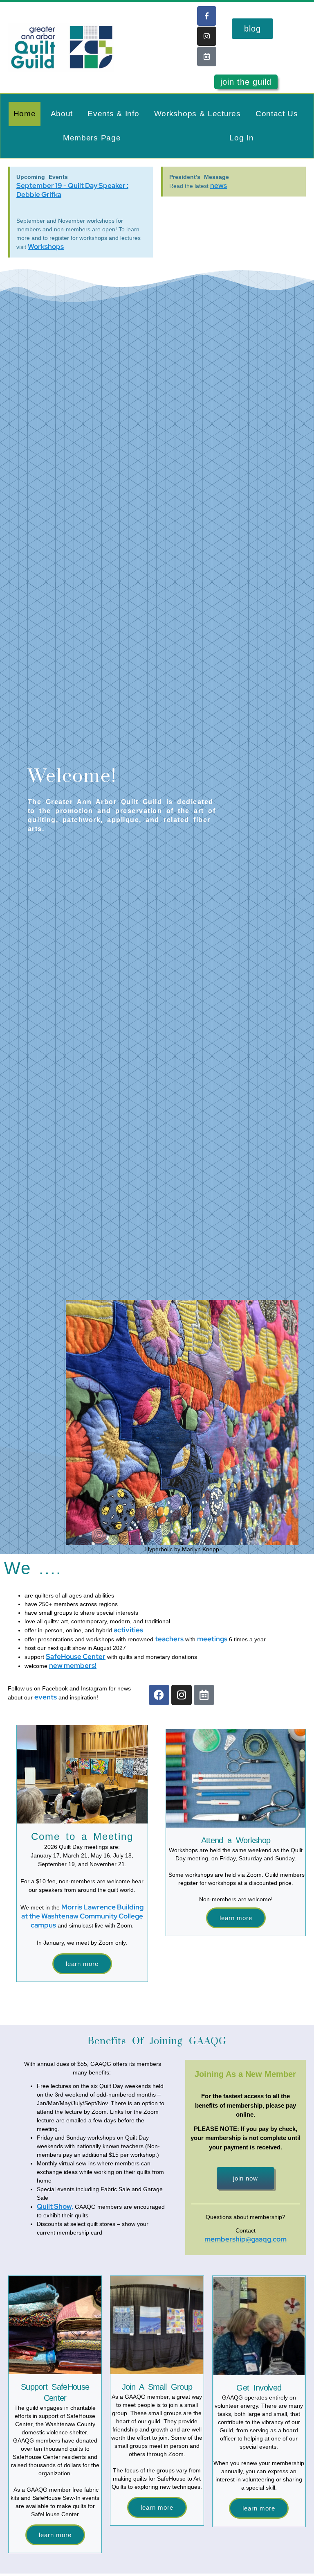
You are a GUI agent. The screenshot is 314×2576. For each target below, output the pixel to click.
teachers (169, 1639)
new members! (73, 1665)
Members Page (92, 138)
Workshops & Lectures (197, 114)
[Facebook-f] (207, 16)
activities (128, 1630)
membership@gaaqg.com (246, 2239)
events (46, 1697)
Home (25, 114)
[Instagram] (207, 36)
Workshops (46, 246)
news (219, 185)
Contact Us (277, 114)
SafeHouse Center (76, 1656)
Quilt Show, (55, 2206)
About (62, 114)
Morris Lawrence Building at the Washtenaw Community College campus (83, 1916)
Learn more (82, 1964)
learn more (259, 2508)
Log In (241, 138)
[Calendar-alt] (207, 56)
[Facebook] (159, 1695)
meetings (212, 1639)
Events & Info (113, 114)
